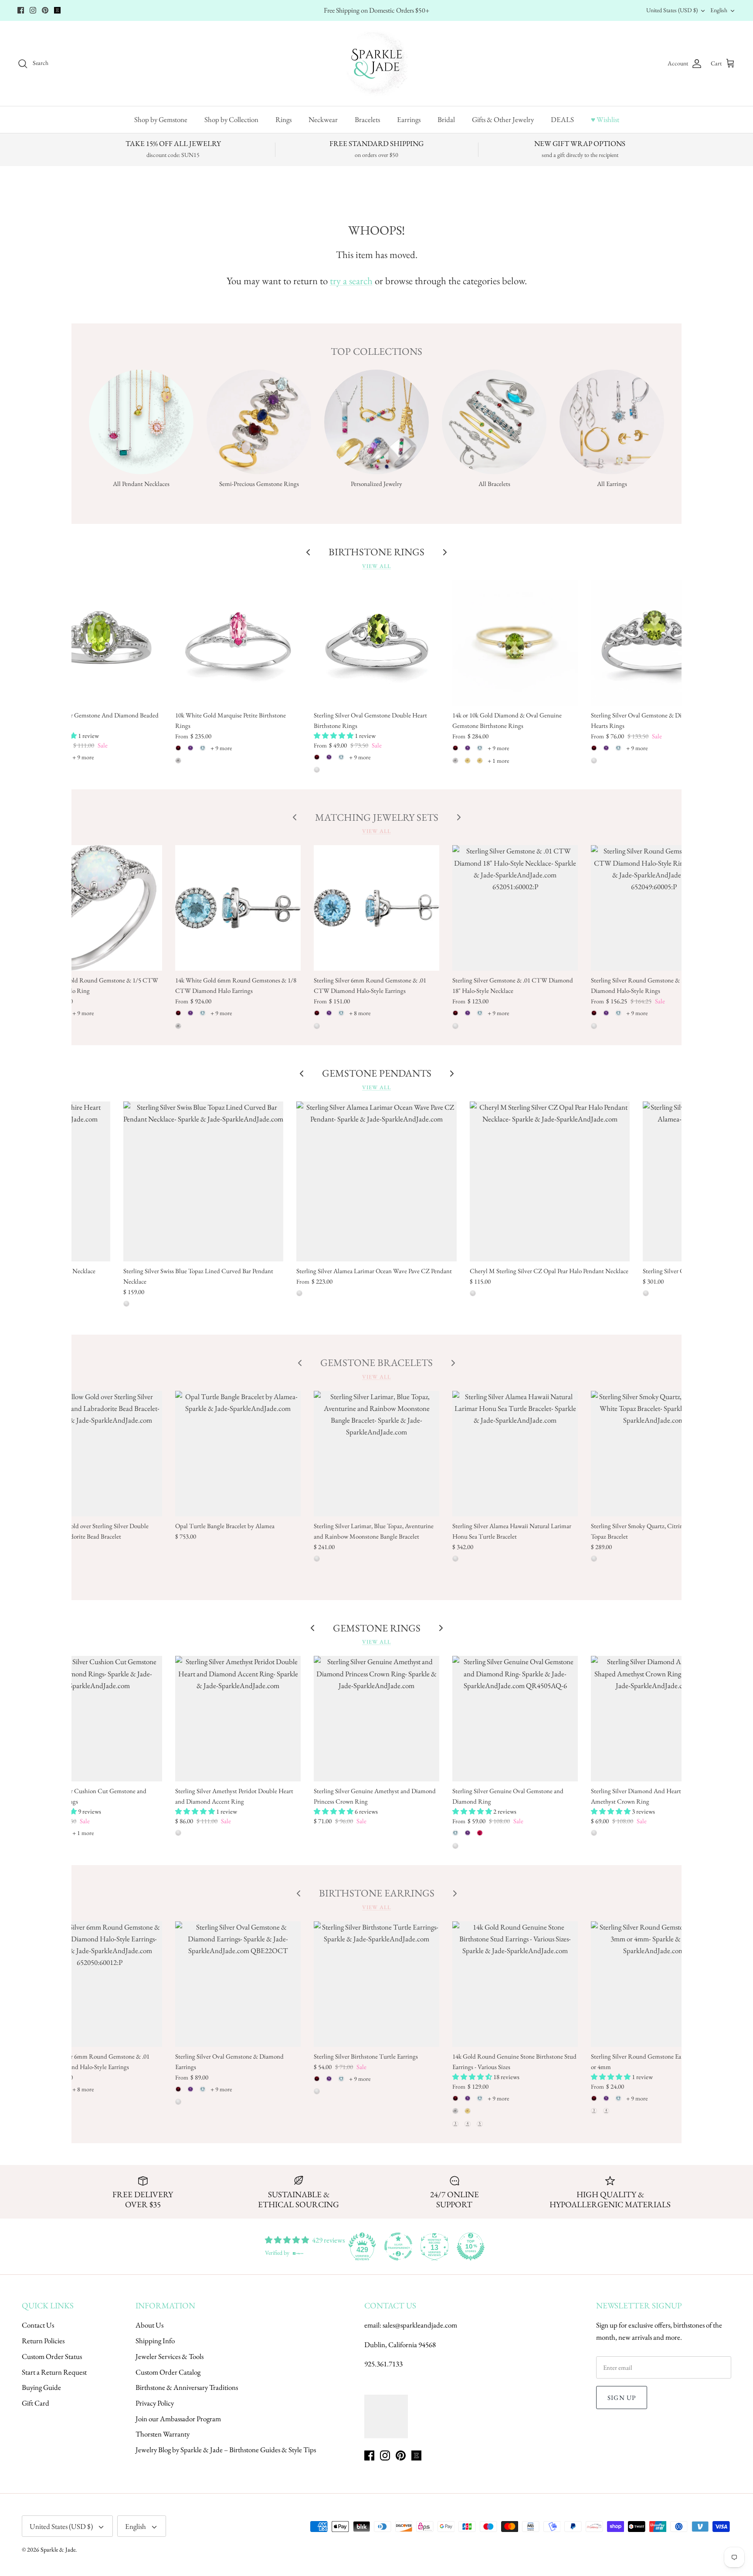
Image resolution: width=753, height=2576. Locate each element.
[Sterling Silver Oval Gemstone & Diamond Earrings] (238, 1984)
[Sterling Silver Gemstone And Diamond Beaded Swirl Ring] (100, 643)
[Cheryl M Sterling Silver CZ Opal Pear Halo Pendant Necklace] (550, 1181)
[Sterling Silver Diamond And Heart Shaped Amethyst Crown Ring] (654, 1719)
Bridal (446, 119)
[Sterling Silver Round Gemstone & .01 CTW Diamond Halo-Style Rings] (654, 908)
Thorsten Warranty (163, 2434)
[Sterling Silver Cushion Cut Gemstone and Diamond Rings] (100, 1719)
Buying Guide (41, 2387)
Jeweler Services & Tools (170, 2356)
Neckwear (323, 119)
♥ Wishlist (605, 119)
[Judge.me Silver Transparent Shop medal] (398, 2246)
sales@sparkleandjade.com (420, 2325)
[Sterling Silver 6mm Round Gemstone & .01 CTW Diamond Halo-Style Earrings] (376, 908)
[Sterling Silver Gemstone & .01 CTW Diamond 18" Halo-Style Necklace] (515, 908)
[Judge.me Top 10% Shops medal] (471, 2246)
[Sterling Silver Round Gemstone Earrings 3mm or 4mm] (654, 1984)
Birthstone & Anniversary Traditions (187, 2387)
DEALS (562, 119)
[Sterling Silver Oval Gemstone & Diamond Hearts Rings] (654, 643)
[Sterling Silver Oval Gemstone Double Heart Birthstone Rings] (376, 643)
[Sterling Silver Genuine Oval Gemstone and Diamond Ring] (515, 1719)
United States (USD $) (672, 10)
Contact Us (38, 2325)
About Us (149, 2325)
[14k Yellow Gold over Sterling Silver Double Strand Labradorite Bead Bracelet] (100, 1454)
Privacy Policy (155, 2403)
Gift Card (36, 2403)
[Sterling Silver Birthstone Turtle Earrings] (376, 1984)
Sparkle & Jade (58, 2549)
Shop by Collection (231, 119)
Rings (283, 119)
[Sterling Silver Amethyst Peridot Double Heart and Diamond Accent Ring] (238, 1719)
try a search (351, 281)
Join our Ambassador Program (178, 2419)
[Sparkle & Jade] (377, 63)
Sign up (622, 2398)
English (719, 10)
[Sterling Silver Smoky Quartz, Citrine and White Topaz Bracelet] (654, 1454)
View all (376, 566)
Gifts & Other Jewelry (503, 119)
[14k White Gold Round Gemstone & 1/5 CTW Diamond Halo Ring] (100, 908)
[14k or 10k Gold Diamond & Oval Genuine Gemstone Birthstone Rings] (515, 643)
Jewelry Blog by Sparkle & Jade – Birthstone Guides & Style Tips (226, 2450)
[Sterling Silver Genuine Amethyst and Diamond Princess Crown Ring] (376, 1719)
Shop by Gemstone (161, 119)
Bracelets (367, 119)
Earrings (409, 119)
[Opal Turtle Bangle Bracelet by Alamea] (238, 1454)
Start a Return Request (54, 2372)
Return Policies (43, 2341)
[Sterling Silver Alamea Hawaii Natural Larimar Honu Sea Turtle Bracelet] (515, 1454)
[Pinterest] (45, 10)
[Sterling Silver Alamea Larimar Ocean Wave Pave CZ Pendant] (376, 1181)
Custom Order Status (52, 2356)
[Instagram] (33, 10)
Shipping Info (155, 2341)
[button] (334, 736)
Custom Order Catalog (168, 2372)
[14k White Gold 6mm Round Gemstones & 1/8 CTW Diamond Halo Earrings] (238, 908)
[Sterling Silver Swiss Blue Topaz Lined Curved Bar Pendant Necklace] (203, 1181)
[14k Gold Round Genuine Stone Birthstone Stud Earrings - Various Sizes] (515, 1984)
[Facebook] (21, 10)
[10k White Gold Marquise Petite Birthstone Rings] (238, 643)
